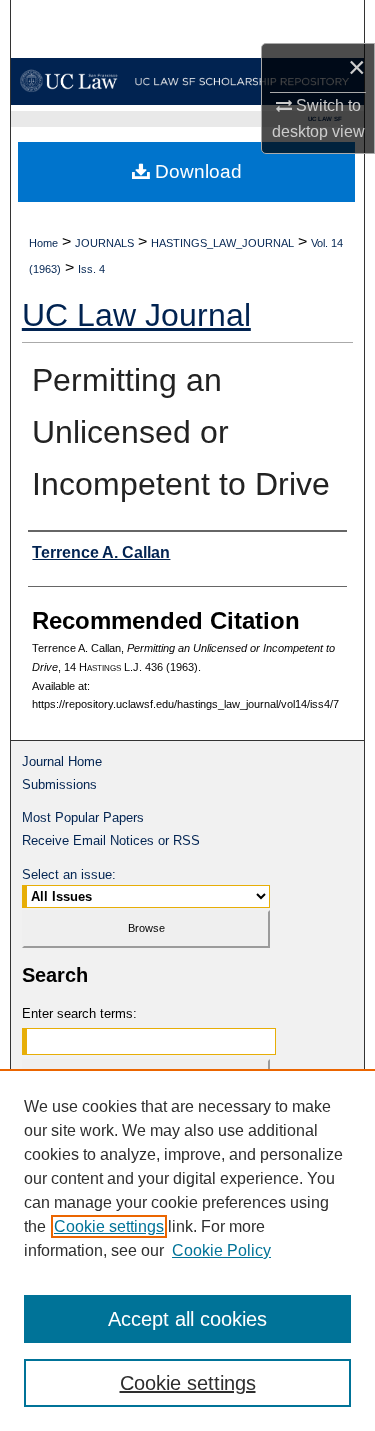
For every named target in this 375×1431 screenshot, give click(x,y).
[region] (187, 1250)
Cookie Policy (221, 1250)
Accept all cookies (187, 1319)
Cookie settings (109, 1226)
